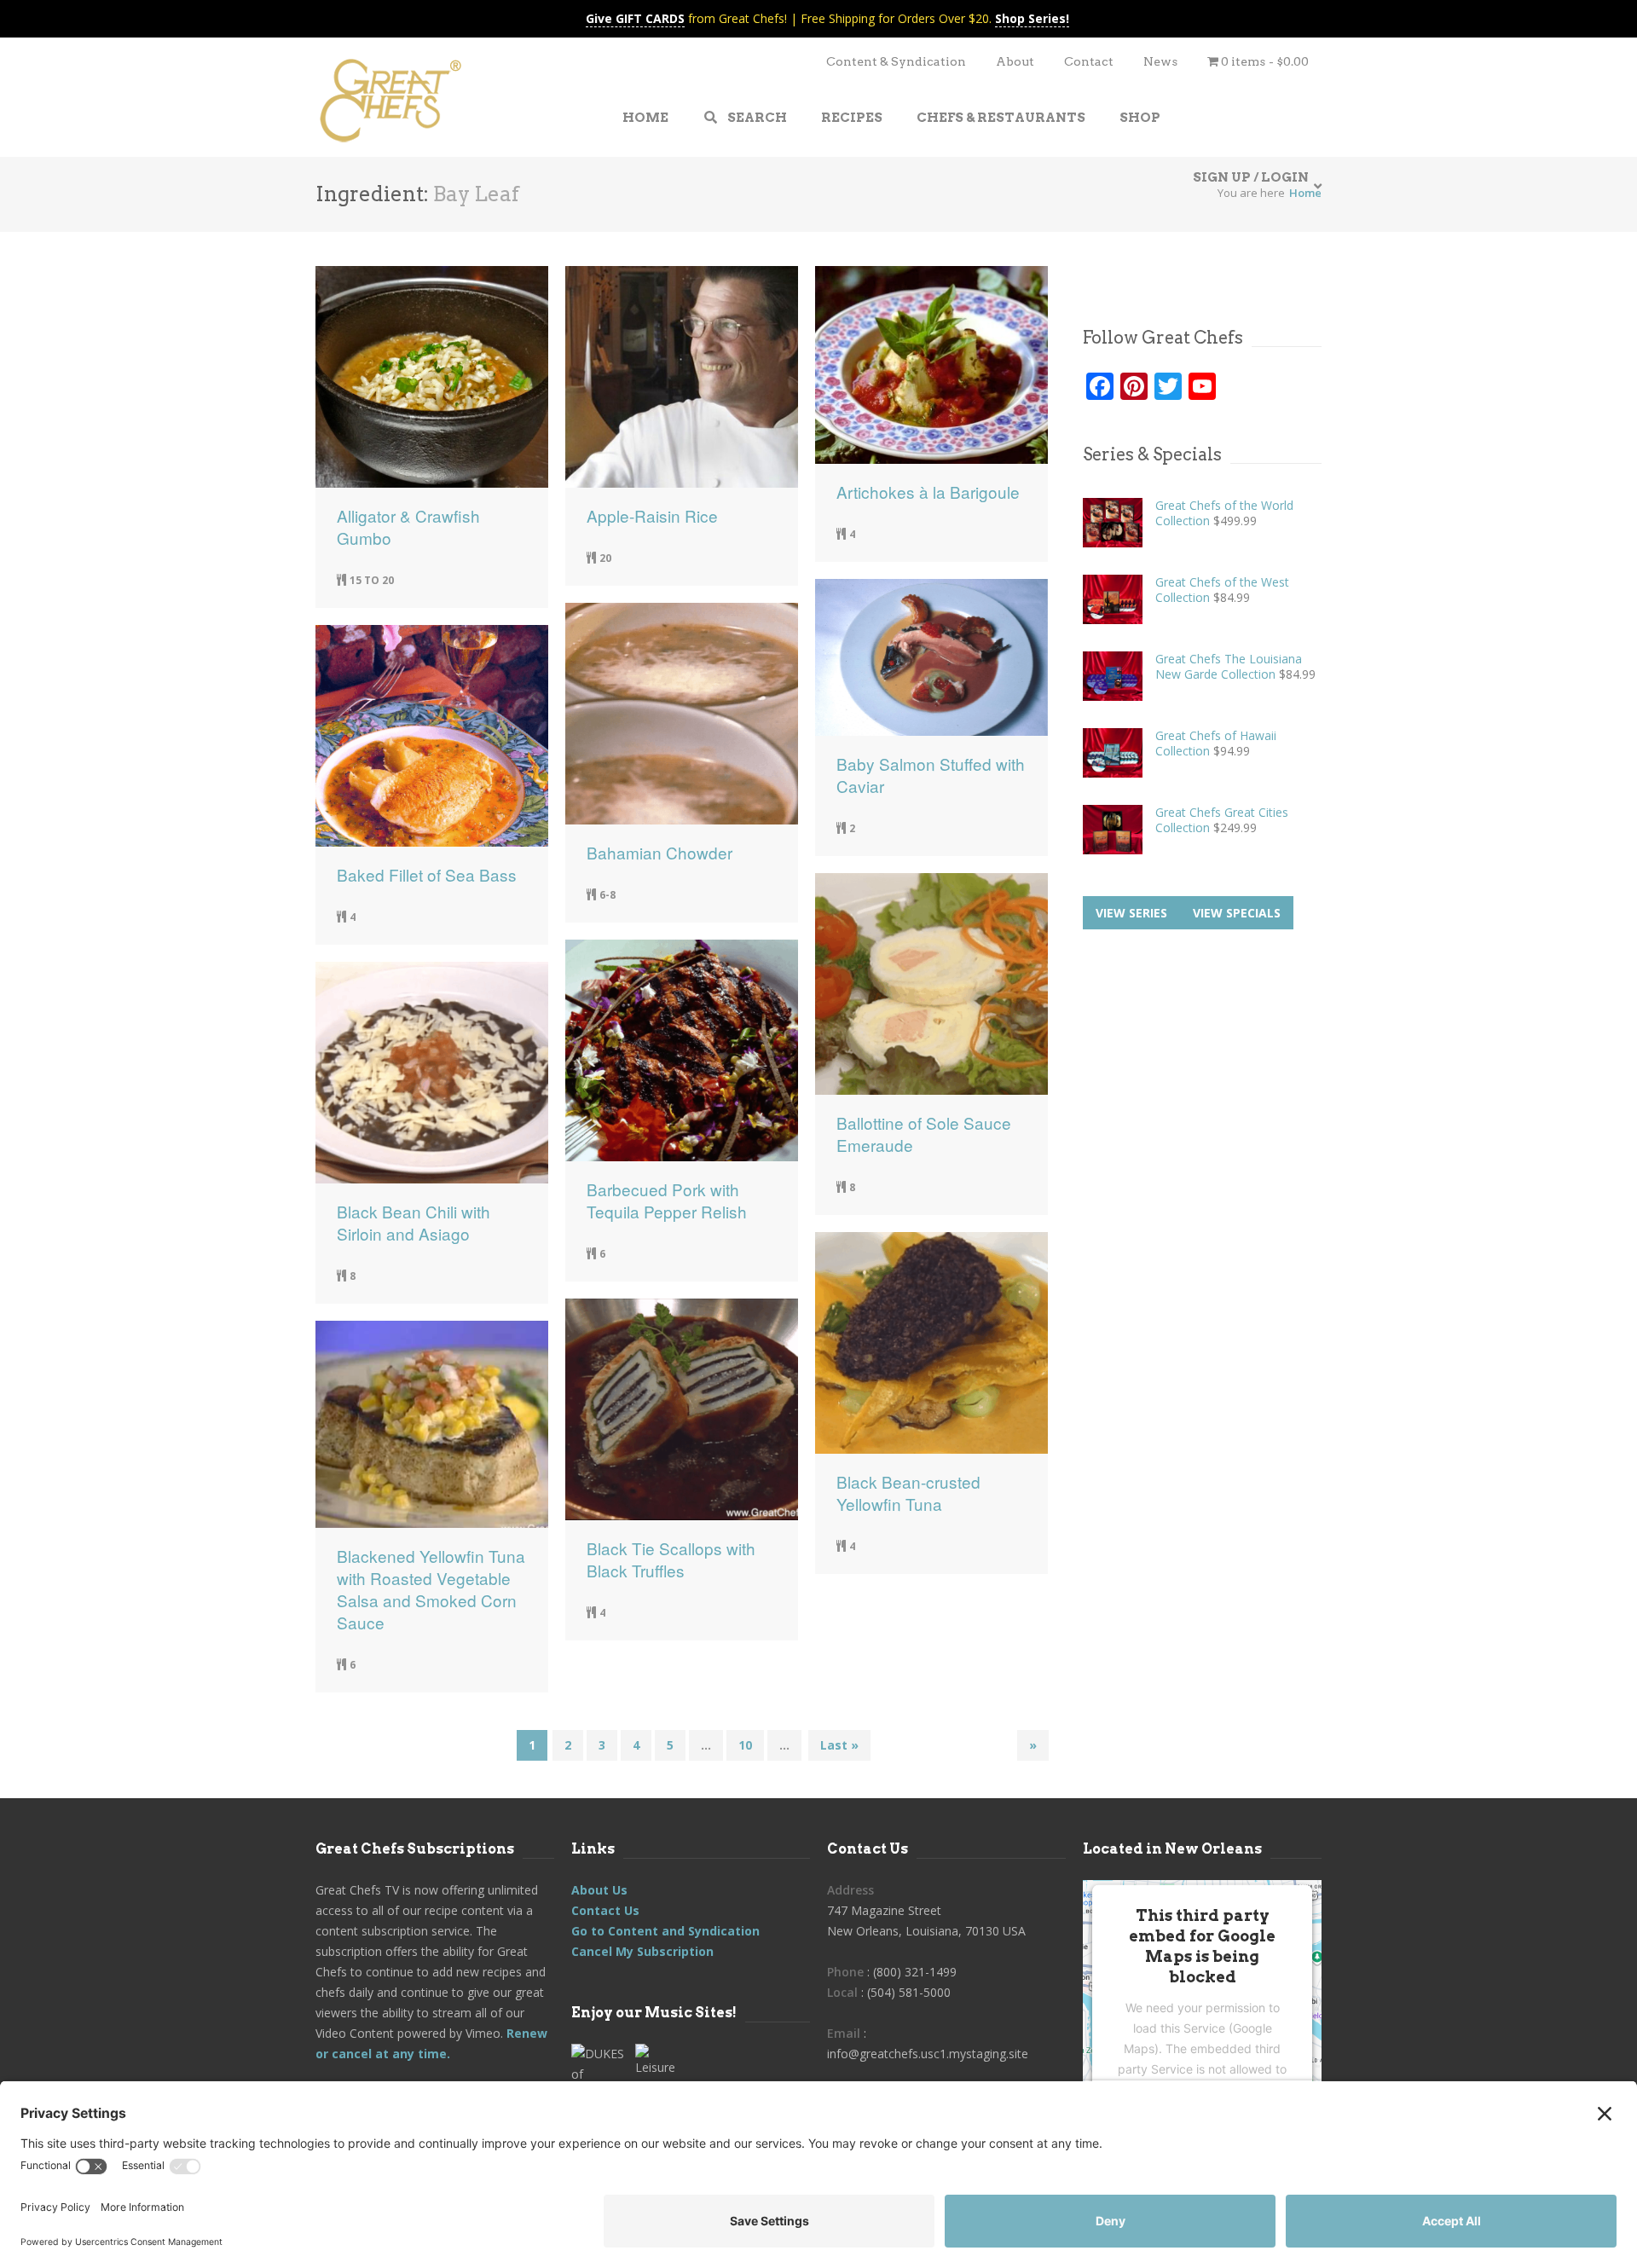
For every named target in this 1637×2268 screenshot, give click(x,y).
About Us (599, 1890)
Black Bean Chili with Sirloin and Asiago (414, 1223)
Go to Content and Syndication (665, 1931)
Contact (1089, 61)
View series (1131, 913)
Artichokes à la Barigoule (928, 492)
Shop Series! (1032, 18)
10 (745, 1745)
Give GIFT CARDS (635, 18)
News (1160, 61)
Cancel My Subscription (642, 1951)
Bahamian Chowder (659, 853)
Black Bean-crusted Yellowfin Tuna (908, 1493)
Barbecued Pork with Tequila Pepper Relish (667, 1201)
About (1015, 61)
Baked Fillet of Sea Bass (427, 875)
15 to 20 (372, 580)
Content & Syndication (896, 61)
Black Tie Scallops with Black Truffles (671, 1559)
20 (605, 558)
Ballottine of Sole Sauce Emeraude (924, 1134)
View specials (1237, 913)
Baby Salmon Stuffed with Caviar (931, 775)
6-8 (607, 895)
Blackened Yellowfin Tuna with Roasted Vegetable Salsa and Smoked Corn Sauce (431, 1589)
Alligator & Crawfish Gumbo (408, 527)
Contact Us (605, 1910)
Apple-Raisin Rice (652, 516)
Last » (839, 1745)
